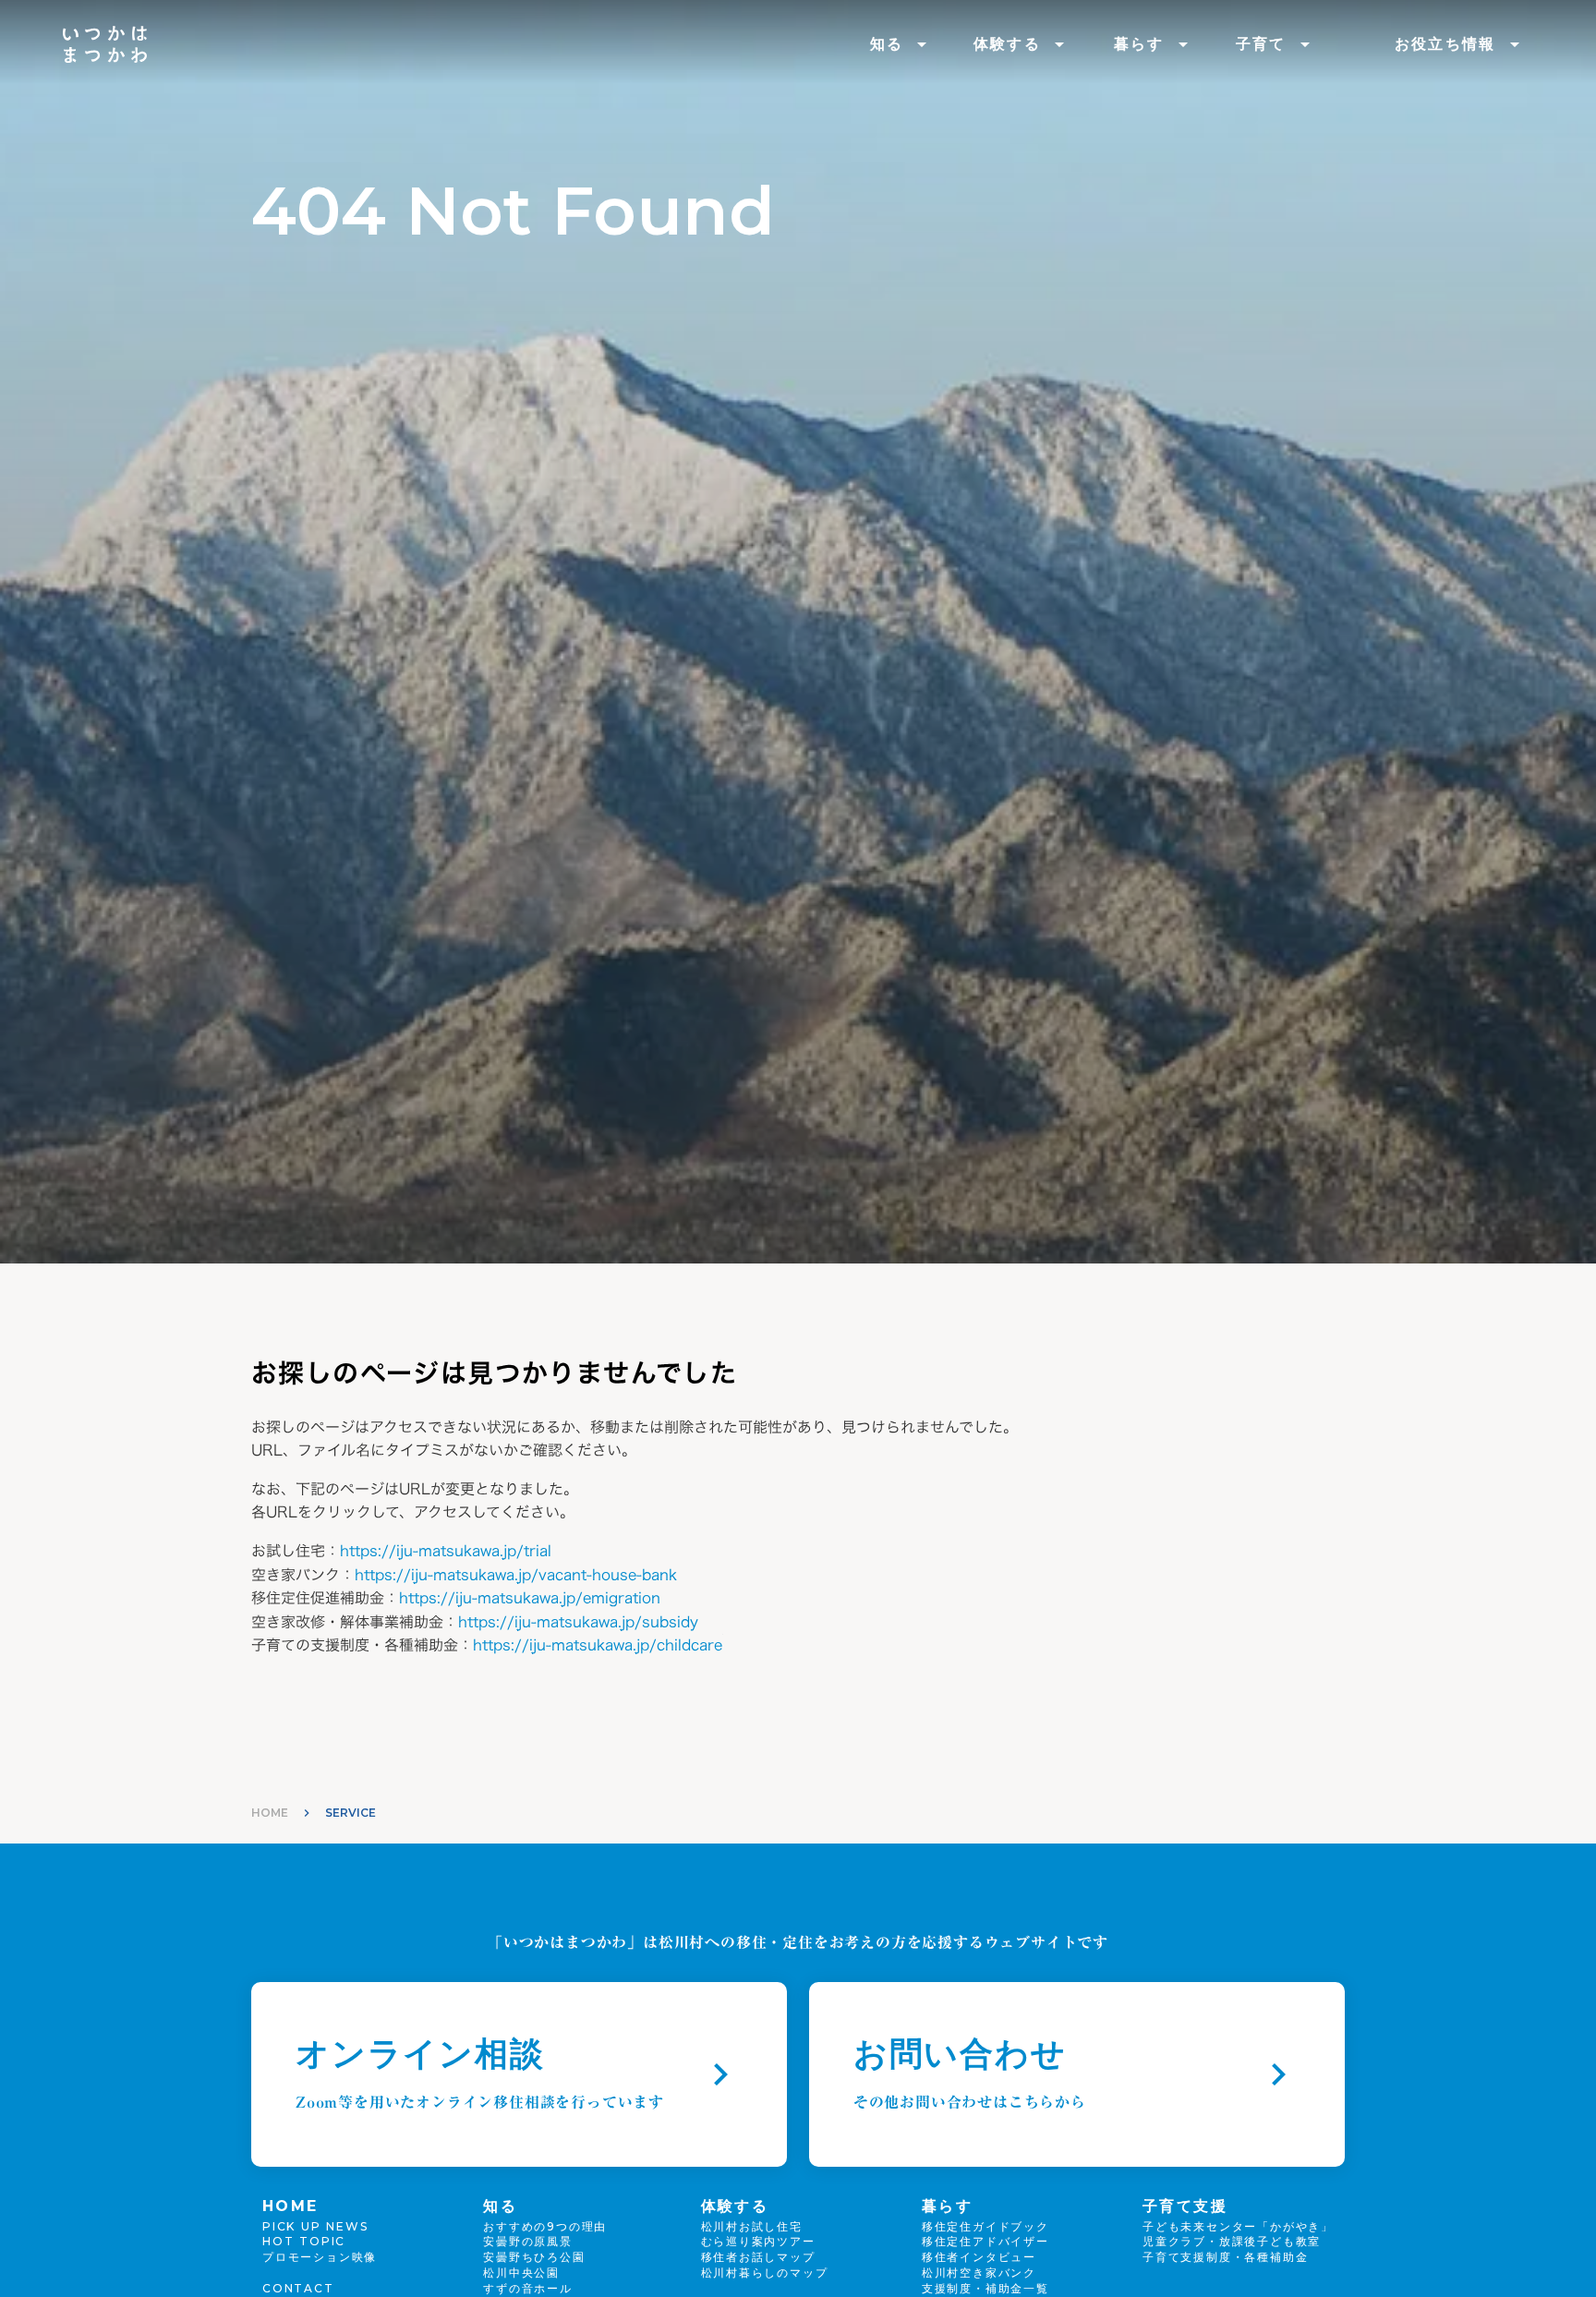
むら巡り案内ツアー (758, 2241)
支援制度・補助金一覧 (985, 2288)
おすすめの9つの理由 (545, 2226)
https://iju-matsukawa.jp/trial (446, 1551)
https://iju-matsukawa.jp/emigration (530, 1598)
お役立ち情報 (1445, 44)
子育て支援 (1185, 2206)
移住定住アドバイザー (985, 2241)
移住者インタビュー (979, 2257)
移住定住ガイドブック (985, 2226)
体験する (1008, 44)
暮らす (1139, 44)
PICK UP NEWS (315, 2226)
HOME (270, 1813)
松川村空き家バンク (979, 2273)
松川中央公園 (521, 2273)
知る (887, 44)
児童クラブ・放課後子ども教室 (1232, 2241)
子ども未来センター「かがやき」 (1238, 2226)
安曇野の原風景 (528, 2241)
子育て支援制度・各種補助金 (1225, 2257)
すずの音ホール (528, 2288)
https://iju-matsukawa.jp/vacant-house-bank (516, 1575)
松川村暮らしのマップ (765, 2273)
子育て (1261, 44)
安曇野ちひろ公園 (534, 2257)
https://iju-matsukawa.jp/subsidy (578, 1622)
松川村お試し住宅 (752, 2226)
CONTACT (298, 2288)
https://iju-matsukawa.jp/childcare (598, 1645)
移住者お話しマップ (758, 2257)
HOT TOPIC (304, 2241)
